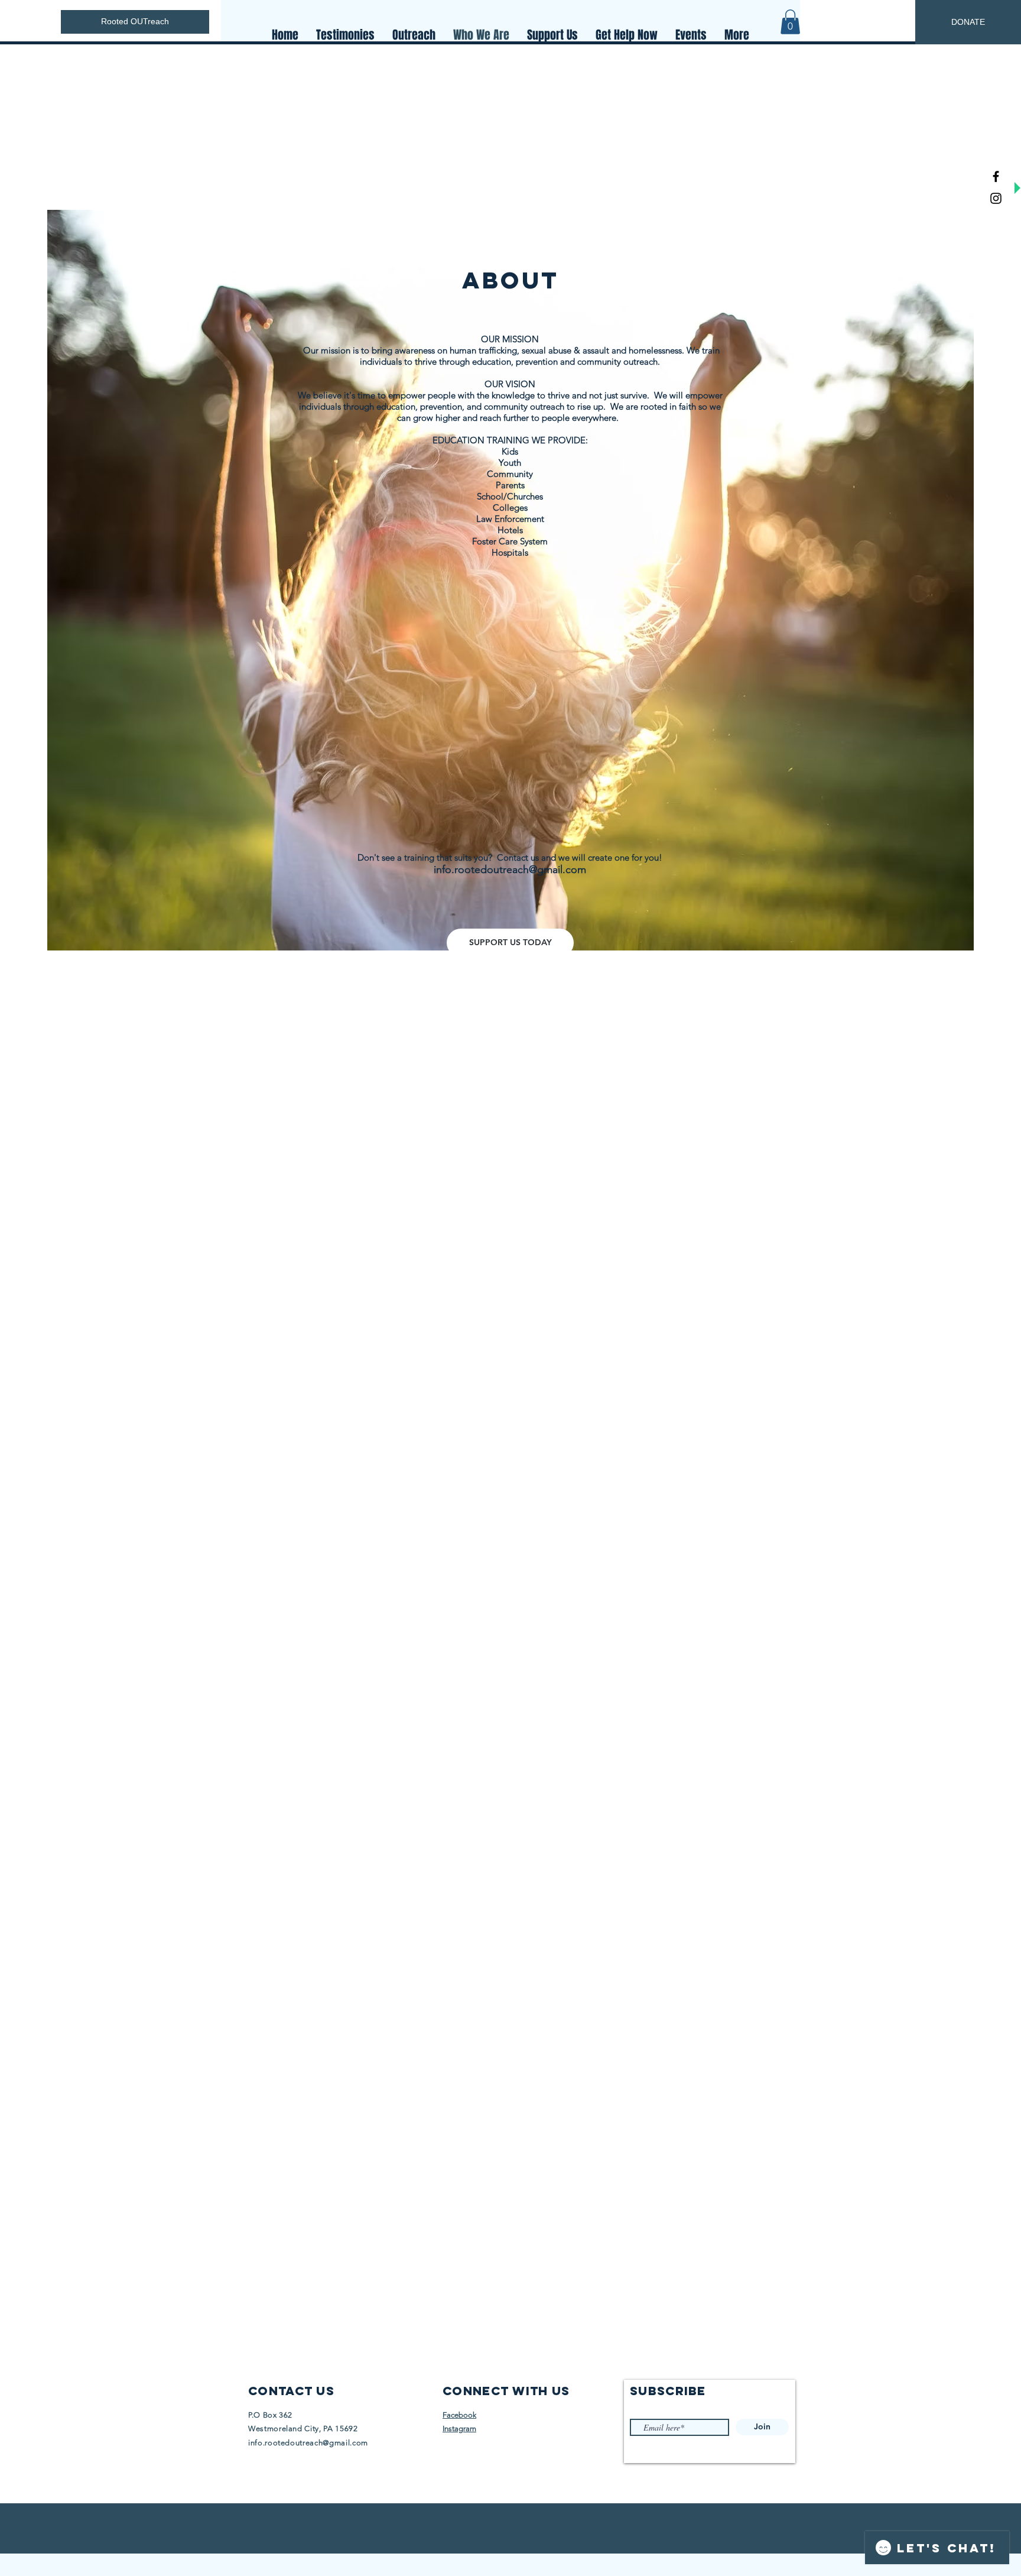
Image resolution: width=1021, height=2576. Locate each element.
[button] (790, 22)
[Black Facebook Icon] (996, 176)
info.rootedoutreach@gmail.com (510, 870)
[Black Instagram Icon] (996, 198)
